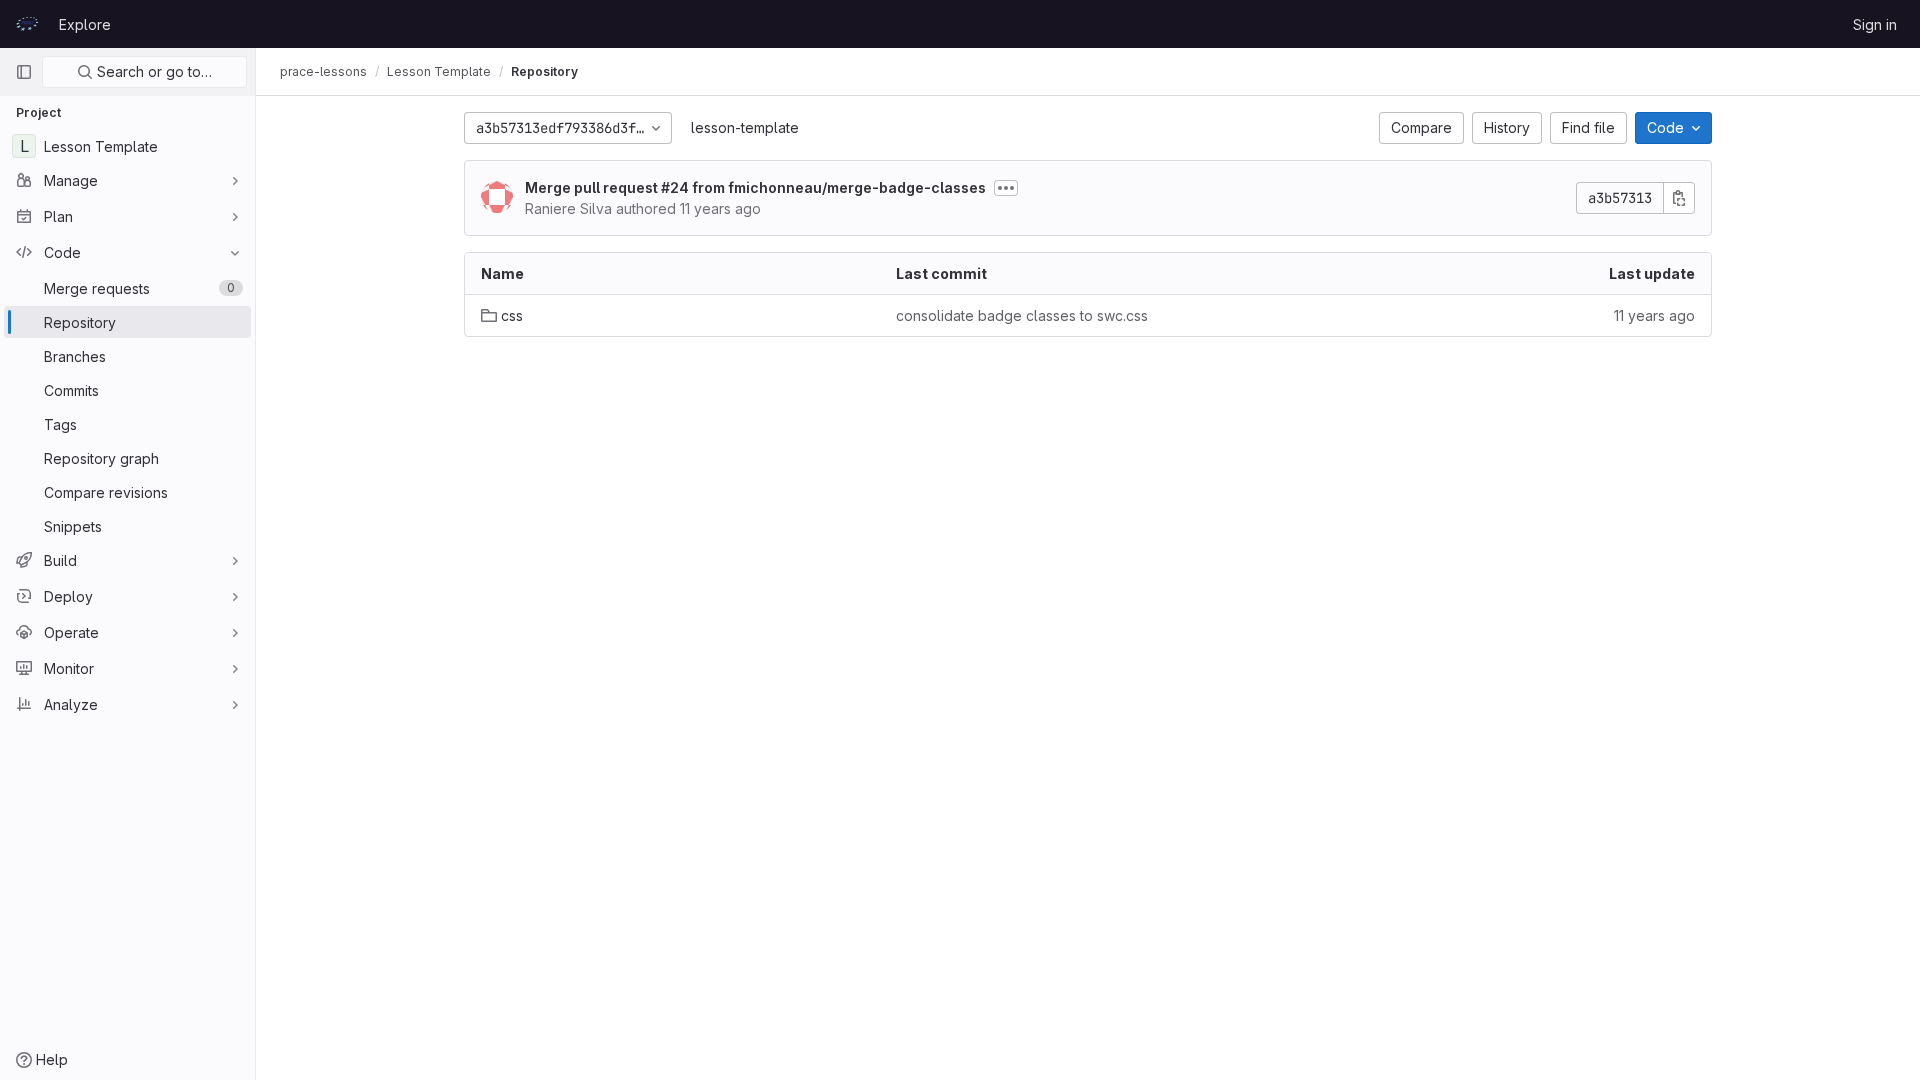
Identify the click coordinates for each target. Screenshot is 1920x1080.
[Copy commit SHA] (1679, 198)
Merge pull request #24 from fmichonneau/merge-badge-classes (755, 187)
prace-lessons (323, 71)
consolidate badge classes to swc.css (1022, 315)
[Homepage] (27, 24)
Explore (85, 24)
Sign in (1875, 24)
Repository (544, 71)
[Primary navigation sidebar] (24, 72)
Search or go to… (152, 71)
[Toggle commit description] (1006, 188)
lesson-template (745, 127)
